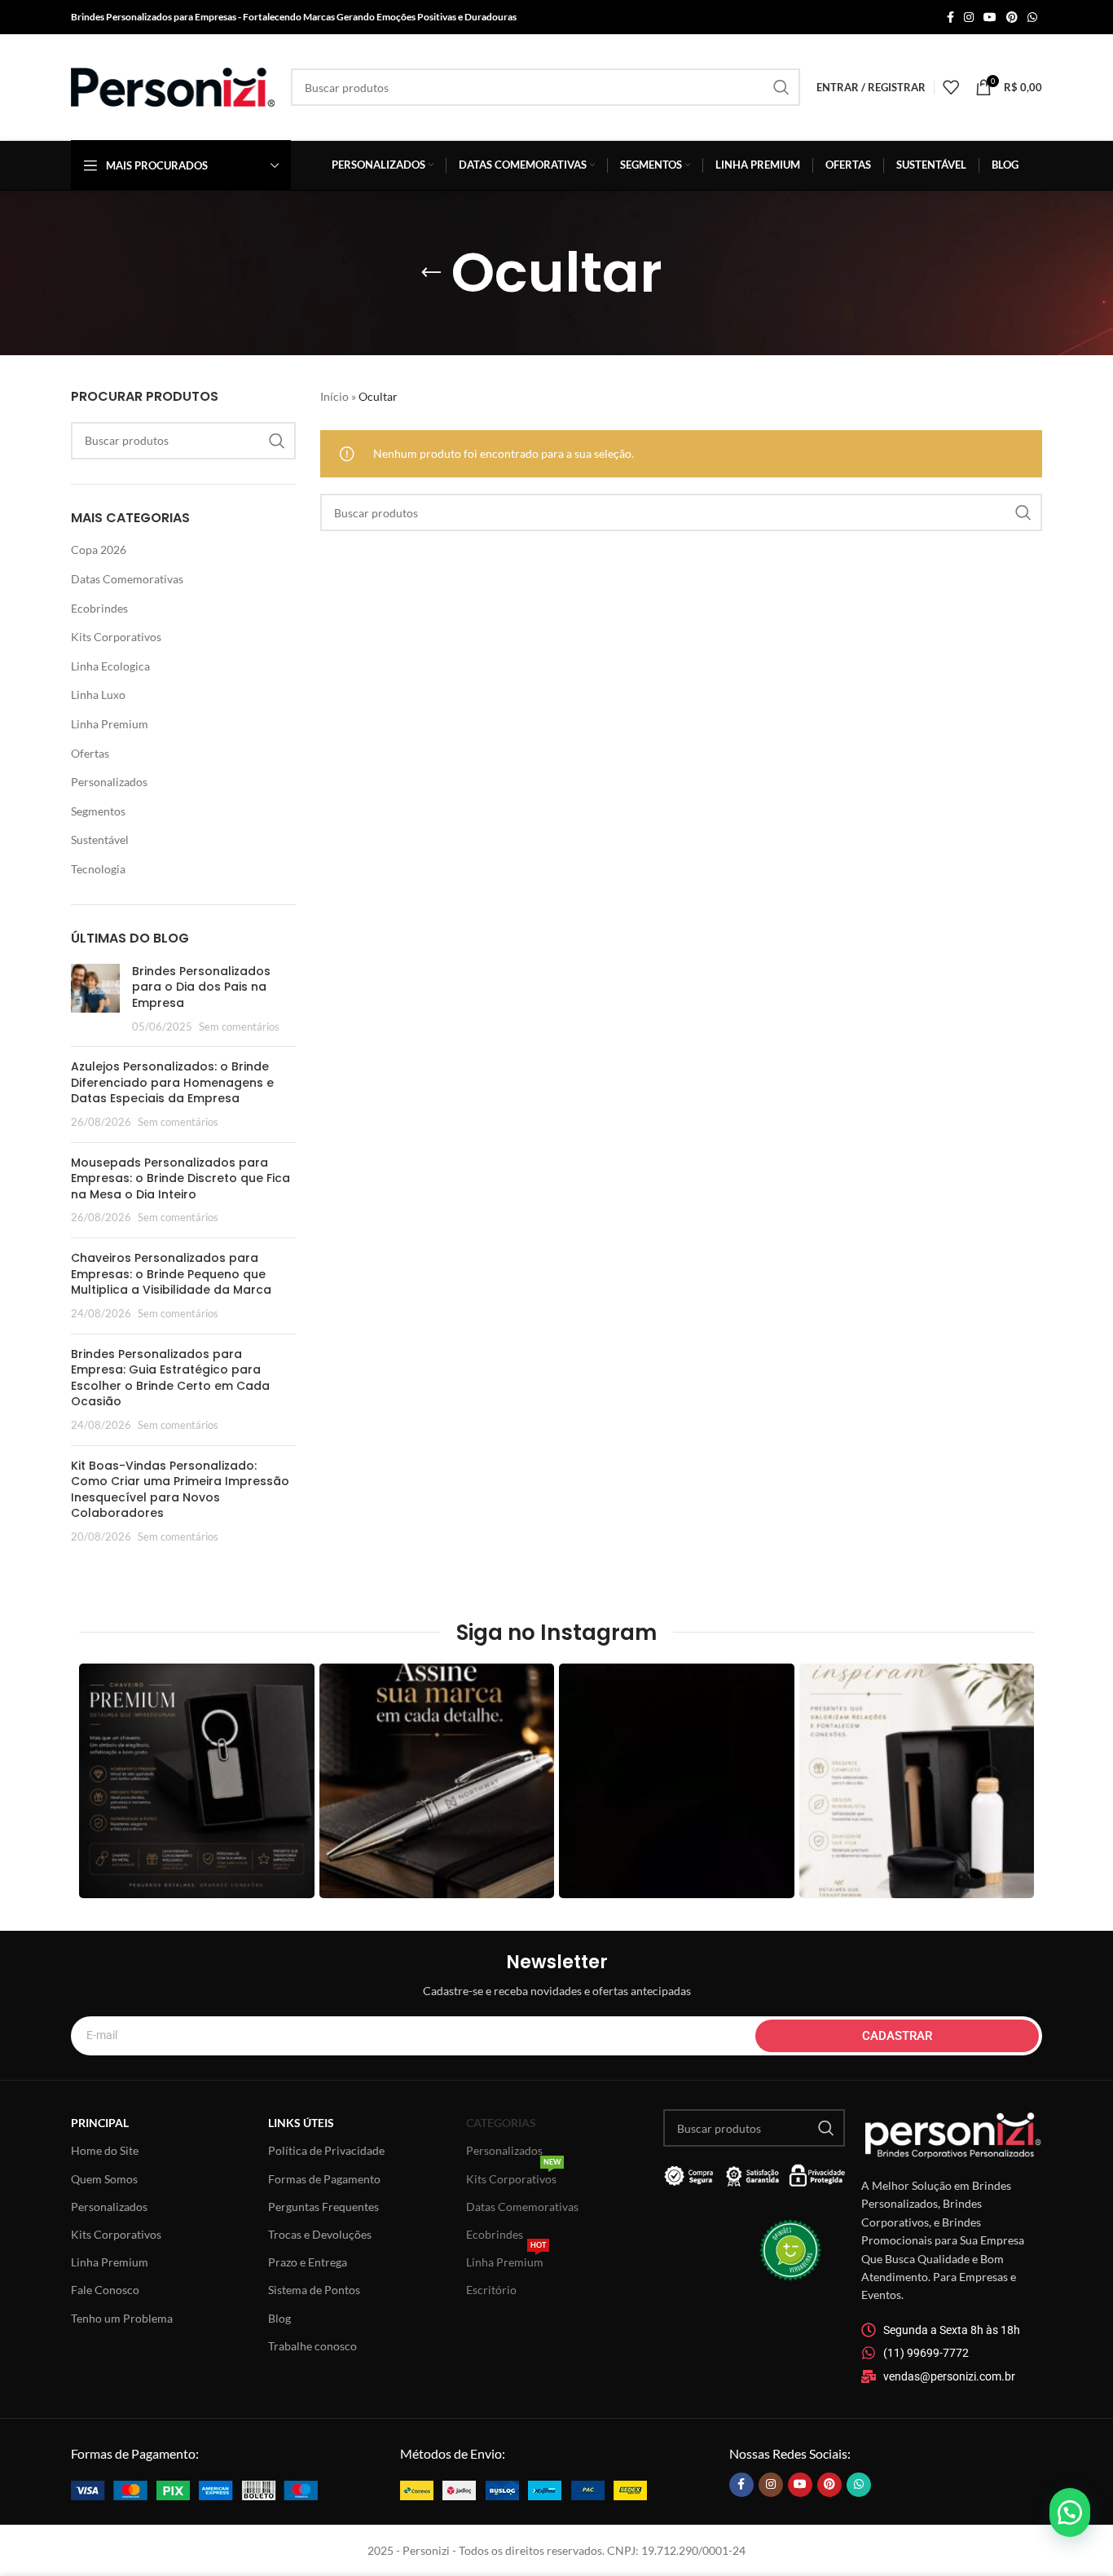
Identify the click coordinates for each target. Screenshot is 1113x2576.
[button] (1070, 2512)
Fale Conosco (105, 2290)
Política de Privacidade (326, 2150)
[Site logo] (173, 86)
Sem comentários (239, 1027)
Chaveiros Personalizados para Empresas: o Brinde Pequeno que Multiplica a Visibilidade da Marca (171, 1274)
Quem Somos (104, 2179)
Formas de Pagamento (324, 2179)
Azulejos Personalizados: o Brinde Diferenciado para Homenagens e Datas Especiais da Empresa (172, 1082)
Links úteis (301, 2123)
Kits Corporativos (116, 637)
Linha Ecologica (110, 666)
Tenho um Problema (122, 2318)
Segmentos (98, 811)
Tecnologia (98, 869)
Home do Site (105, 2150)
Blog (279, 2318)
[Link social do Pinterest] (1012, 18)
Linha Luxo (98, 695)
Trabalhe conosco (312, 2346)
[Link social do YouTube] (990, 18)
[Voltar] (431, 273)
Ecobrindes (99, 608)
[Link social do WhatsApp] (1032, 18)
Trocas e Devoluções (320, 2234)
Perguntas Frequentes (323, 2207)
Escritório (491, 2290)
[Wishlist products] (951, 87)
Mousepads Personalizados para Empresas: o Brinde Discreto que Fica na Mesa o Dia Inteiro (180, 1178)
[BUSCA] (781, 87)
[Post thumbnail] (95, 999)
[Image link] (194, 2489)
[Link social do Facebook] (950, 18)
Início (334, 396)
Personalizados (109, 782)
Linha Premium (110, 724)
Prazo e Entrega (308, 2262)
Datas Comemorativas (127, 579)
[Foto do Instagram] (197, 1781)
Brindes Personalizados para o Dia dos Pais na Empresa (201, 987)
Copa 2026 (99, 549)
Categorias (501, 2123)
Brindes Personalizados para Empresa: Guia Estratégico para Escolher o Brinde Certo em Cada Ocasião (170, 1378)
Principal (100, 2123)
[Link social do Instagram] (969, 18)
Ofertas (90, 753)
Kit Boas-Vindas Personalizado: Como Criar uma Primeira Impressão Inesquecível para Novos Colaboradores (180, 1490)
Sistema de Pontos (314, 2290)
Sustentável (100, 840)
